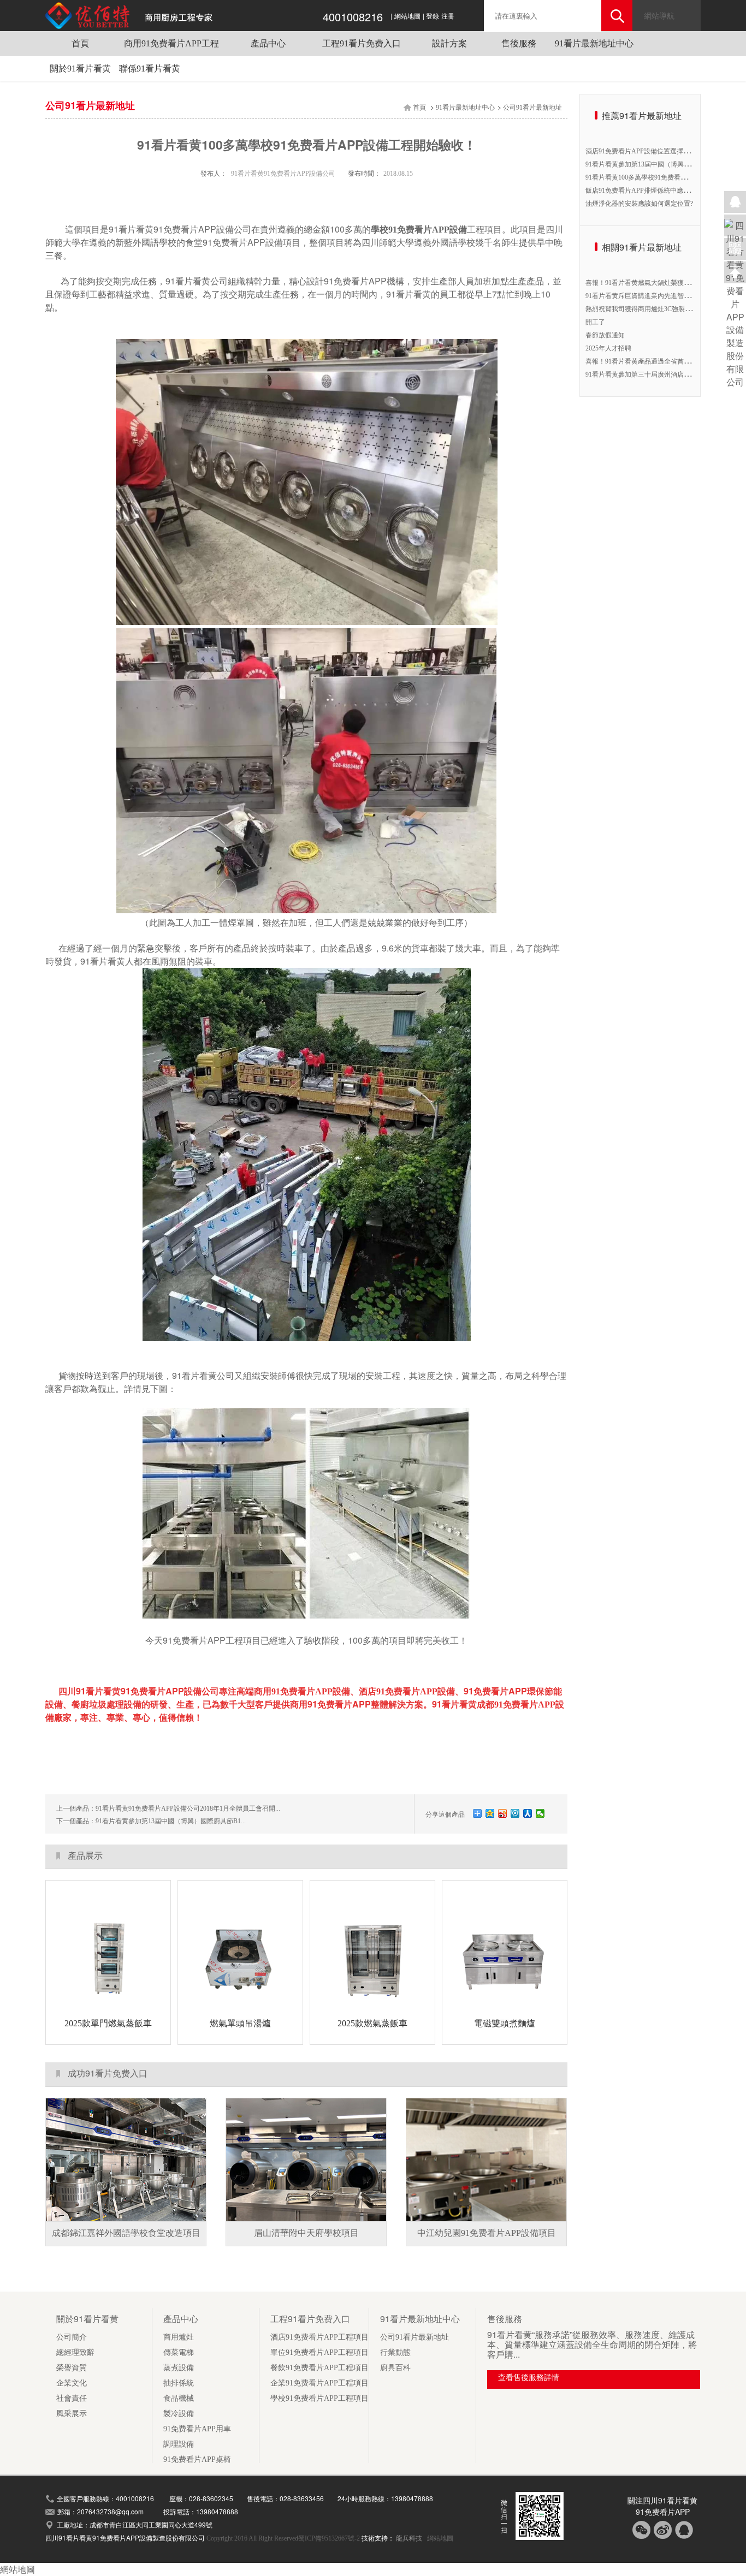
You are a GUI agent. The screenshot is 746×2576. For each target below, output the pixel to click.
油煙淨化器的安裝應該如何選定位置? (639, 204)
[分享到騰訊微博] (515, 1813)
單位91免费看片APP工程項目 (319, 2352)
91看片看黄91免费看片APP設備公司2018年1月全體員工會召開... (188, 1808)
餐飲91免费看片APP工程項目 (319, 2368)
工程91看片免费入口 (362, 43)
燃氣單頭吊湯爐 (240, 2023)
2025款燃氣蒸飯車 (372, 2023)
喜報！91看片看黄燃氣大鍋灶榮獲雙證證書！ (651, 283)
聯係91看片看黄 (150, 69)
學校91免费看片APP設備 (419, 230)
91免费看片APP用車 (197, 2429)
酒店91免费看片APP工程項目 (319, 2337)
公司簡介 (72, 2337)
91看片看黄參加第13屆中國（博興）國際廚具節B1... (171, 1821)
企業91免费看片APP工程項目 (319, 2383)
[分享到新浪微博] (503, 1813)
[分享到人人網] (528, 1813)
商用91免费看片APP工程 (171, 43)
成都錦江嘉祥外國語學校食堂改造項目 (126, 2233)
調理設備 (179, 2444)
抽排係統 (179, 2383)
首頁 (80, 43)
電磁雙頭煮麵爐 (505, 2023)
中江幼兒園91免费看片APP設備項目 (487, 2233)
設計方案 (449, 43)
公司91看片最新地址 (532, 108)
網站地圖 (407, 16)
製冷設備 (179, 2414)
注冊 (448, 16)
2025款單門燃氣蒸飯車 (108, 2023)
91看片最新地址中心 (594, 43)
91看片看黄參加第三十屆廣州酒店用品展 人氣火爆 (658, 374)
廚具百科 (395, 2368)
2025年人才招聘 (608, 348)
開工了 (595, 322)
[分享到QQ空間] (490, 1813)
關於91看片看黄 (80, 69)
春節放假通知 (605, 335)
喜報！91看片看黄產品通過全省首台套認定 (648, 361)
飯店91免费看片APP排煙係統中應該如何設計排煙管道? (665, 191)
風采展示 (72, 2414)
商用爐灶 (179, 2337)
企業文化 (72, 2383)
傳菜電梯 (179, 2352)
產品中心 (268, 43)
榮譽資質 (72, 2368)
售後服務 (519, 43)
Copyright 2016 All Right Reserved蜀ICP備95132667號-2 (284, 2538)
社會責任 (72, 2398)
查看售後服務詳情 (529, 2378)
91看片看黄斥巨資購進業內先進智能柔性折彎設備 (658, 296)
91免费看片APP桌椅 (197, 2459)
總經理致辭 (75, 2352)
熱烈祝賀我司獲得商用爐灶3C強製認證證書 (648, 309)
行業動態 (395, 2352)
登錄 (433, 16)
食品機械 (179, 2398)
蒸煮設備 (179, 2368)
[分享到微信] (540, 1813)
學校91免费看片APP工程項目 (319, 2398)
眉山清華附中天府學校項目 (306, 2233)
